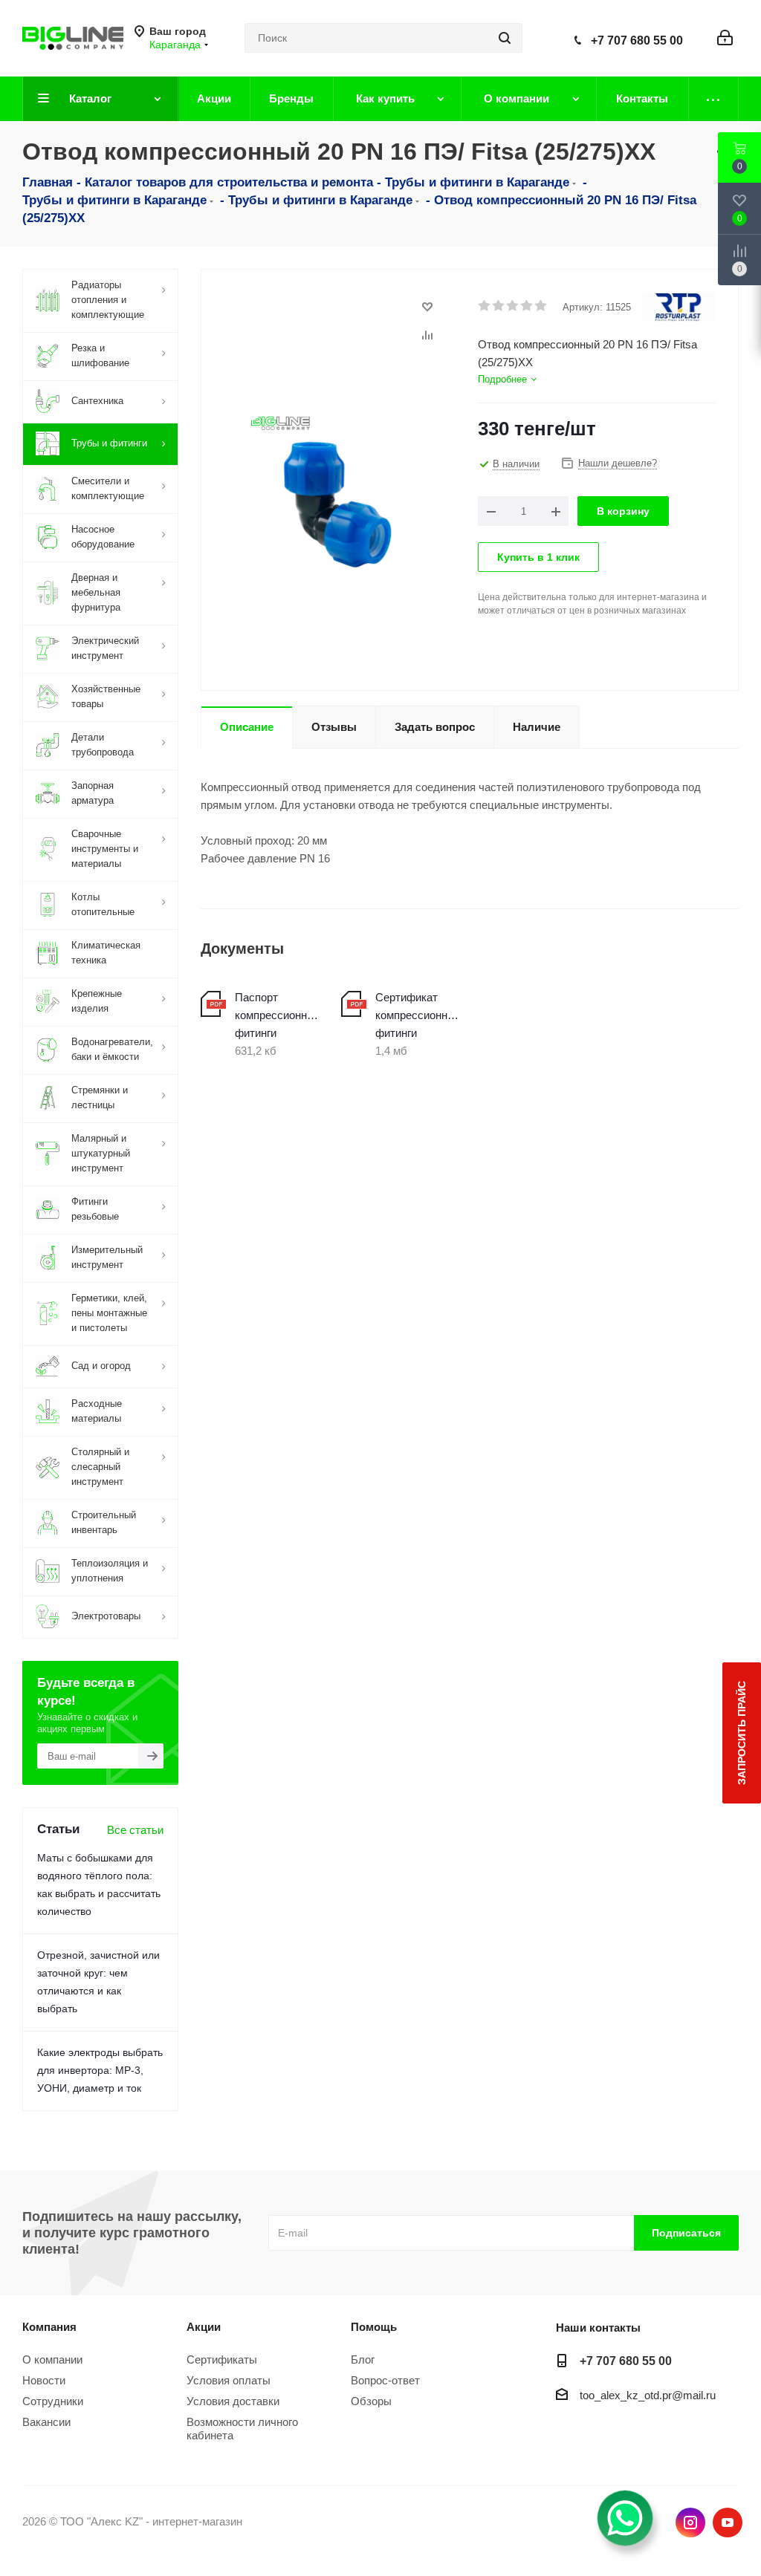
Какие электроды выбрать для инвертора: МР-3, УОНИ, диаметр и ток (100, 2070)
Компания (49, 2327)
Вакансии (46, 2422)
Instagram (690, 2523)
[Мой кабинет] (725, 38)
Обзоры (371, 2401)
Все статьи (135, 1830)
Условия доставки (233, 2401)
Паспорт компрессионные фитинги (277, 1015)
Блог (363, 2359)
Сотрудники (53, 2401)
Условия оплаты (229, 2380)
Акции (204, 2327)
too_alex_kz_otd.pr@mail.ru (648, 2395)
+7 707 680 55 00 (637, 40)
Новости (44, 2380)
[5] (541, 306)
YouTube (728, 2523)
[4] (527, 306)
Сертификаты (222, 2359)
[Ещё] (714, 99)
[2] (499, 306)
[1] (485, 306)
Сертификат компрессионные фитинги (417, 1015)
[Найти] (505, 38)
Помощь (374, 2327)
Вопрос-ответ (385, 2380)
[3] (513, 306)
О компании (52, 2359)
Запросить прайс (742, 1733)
